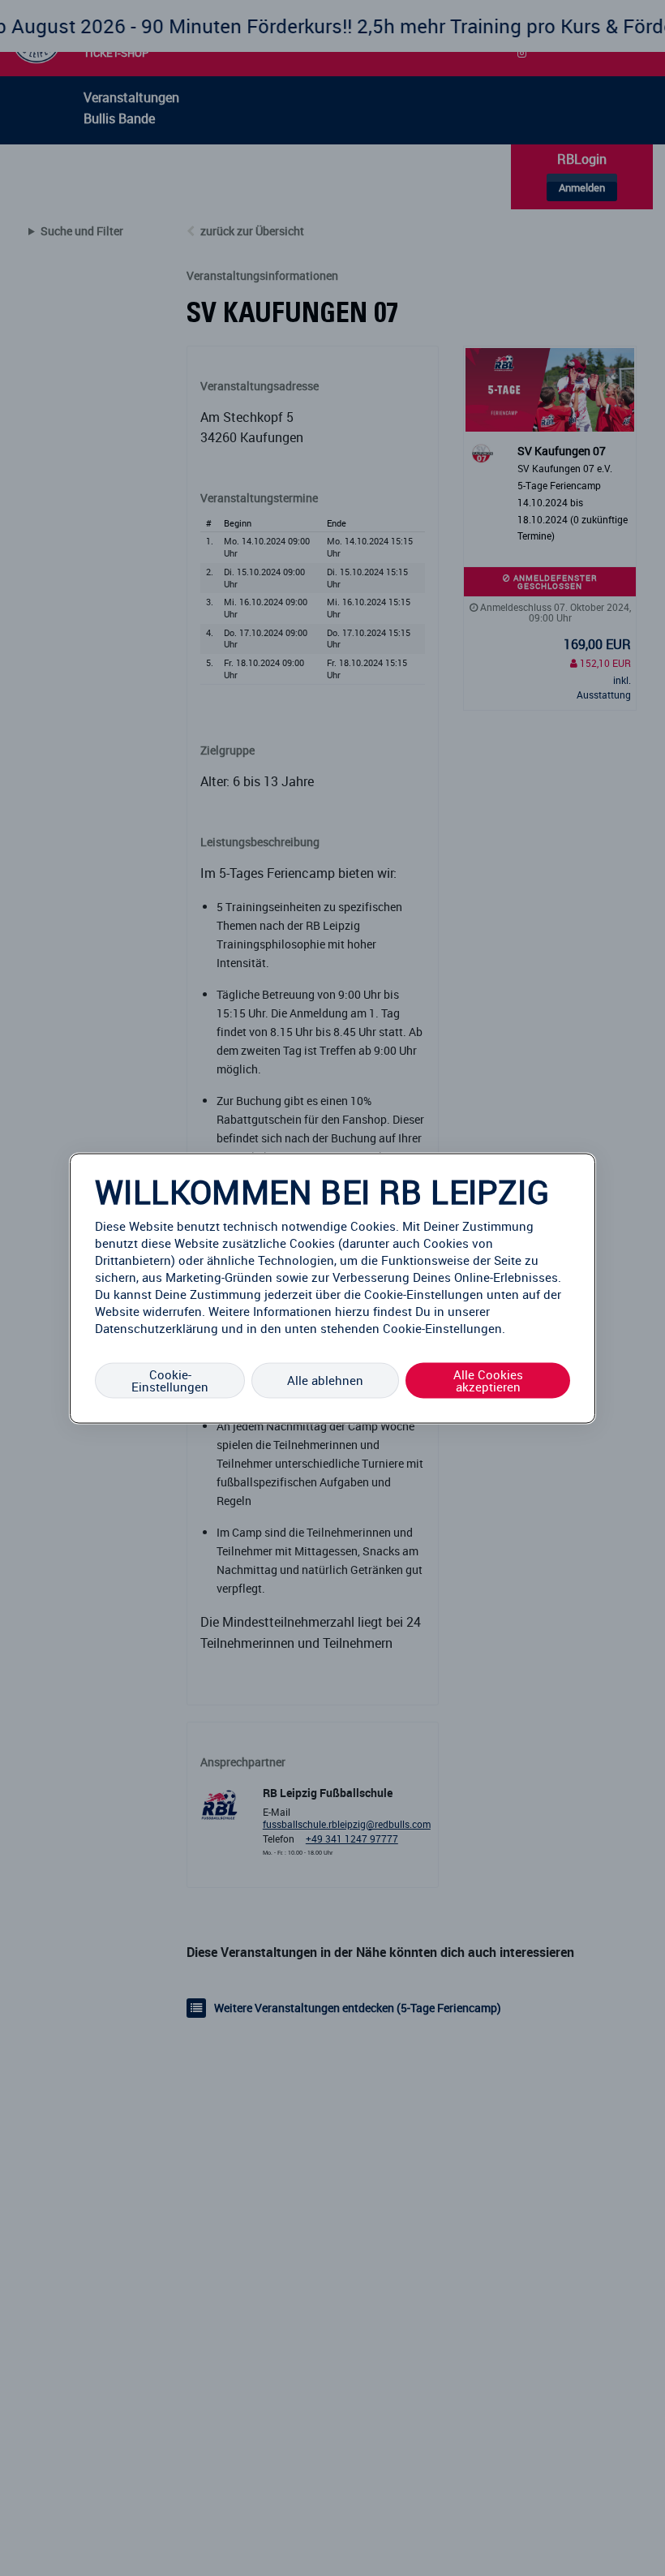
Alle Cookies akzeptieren (488, 1380)
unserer (469, 1310)
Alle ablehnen (325, 1380)
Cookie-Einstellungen (170, 1380)
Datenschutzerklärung (157, 1327)
